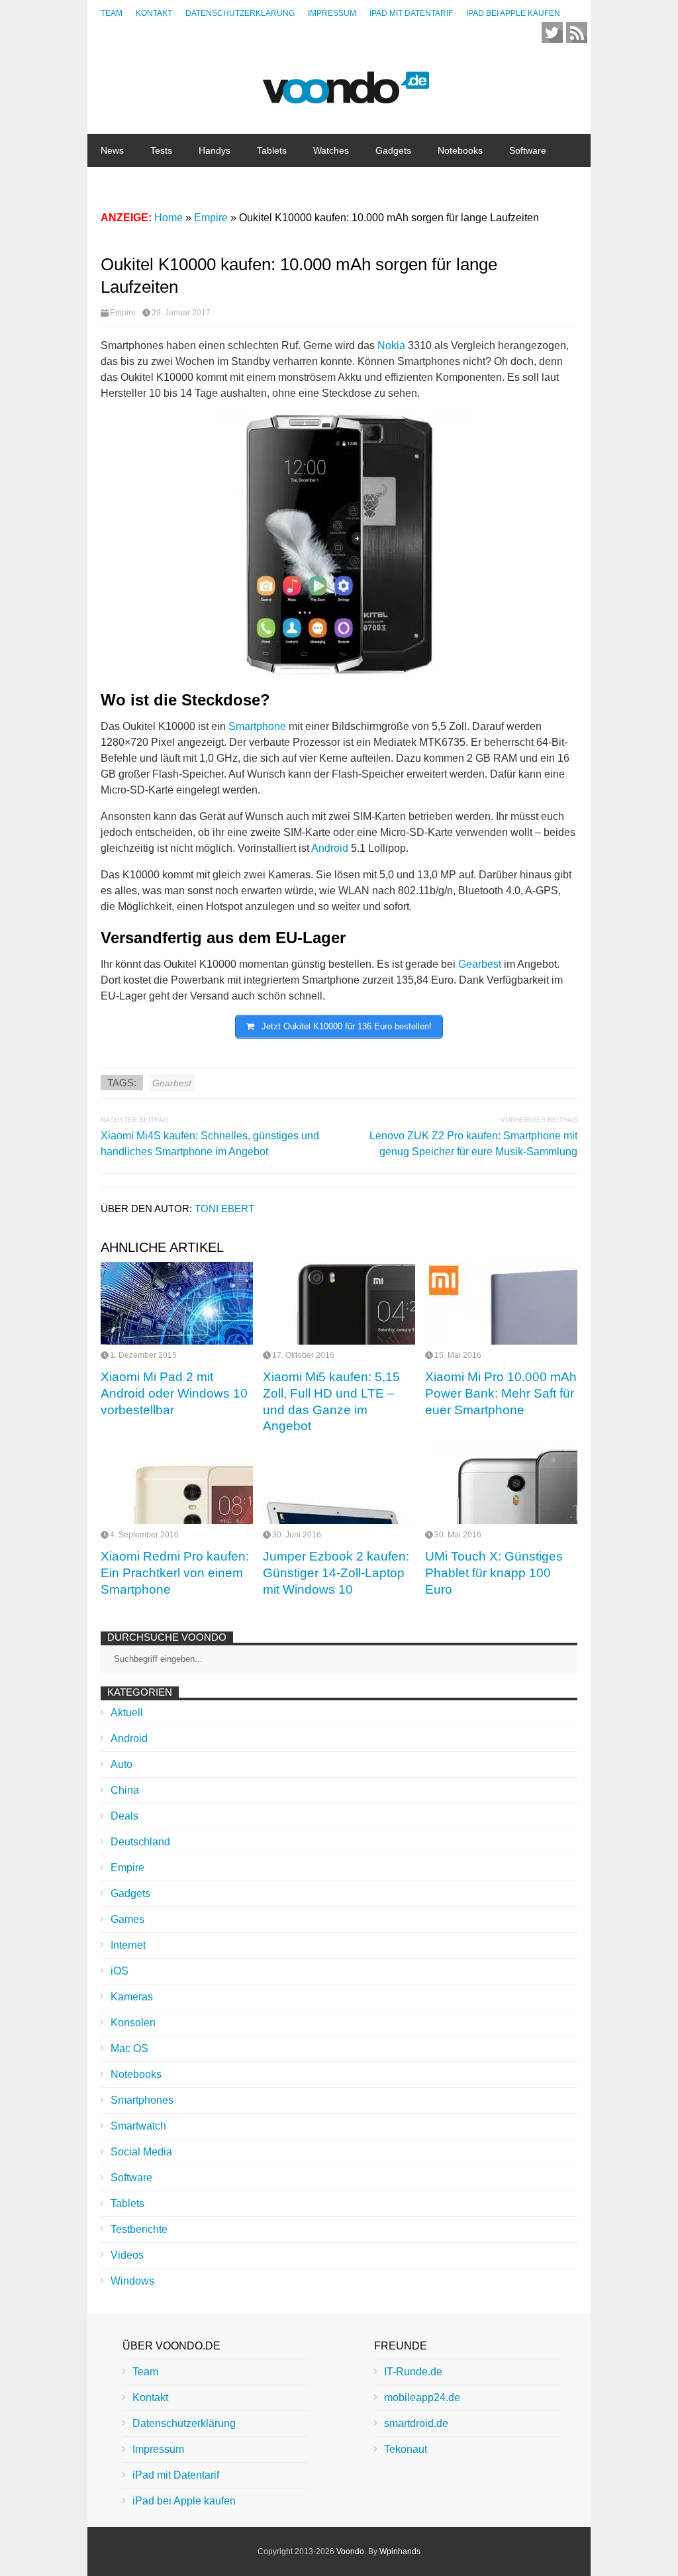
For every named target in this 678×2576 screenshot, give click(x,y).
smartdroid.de (416, 2423)
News (112, 150)
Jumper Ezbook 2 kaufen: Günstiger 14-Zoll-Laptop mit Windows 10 (336, 1572)
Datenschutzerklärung (240, 13)
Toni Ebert (224, 1209)
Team (112, 13)
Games (127, 1919)
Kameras (132, 1997)
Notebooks (460, 150)
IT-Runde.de (413, 2372)
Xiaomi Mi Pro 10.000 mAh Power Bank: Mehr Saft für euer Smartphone (501, 1393)
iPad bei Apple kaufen (513, 13)
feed (577, 32)
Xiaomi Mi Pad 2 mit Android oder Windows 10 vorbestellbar (174, 1393)
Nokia (391, 345)
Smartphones (142, 2100)
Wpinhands (400, 2551)
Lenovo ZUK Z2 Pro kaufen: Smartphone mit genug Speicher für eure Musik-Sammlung (473, 1144)
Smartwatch (138, 2126)
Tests (161, 150)
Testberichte (139, 2229)
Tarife (222, 183)
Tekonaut (406, 2449)
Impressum (332, 13)
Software (528, 150)
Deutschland (140, 1842)
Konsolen (133, 2023)
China (172, 183)
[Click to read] (177, 1303)
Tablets (272, 150)
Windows (132, 2281)
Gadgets (393, 150)
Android (330, 848)
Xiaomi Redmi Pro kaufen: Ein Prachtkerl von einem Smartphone (175, 1572)
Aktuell (127, 1713)
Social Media (141, 2152)
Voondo (350, 2551)
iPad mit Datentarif (411, 13)
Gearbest (480, 964)
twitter (552, 32)
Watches (331, 150)
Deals (124, 1816)
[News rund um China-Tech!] (346, 96)
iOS (120, 1971)
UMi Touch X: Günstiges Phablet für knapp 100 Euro (494, 1572)
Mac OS (129, 2048)
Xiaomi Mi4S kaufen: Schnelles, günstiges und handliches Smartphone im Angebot (210, 1144)
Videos (127, 2255)
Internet (117, 183)
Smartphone (257, 726)
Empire (123, 313)
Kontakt (154, 13)
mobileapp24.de (422, 2397)
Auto (121, 1764)
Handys (215, 150)
